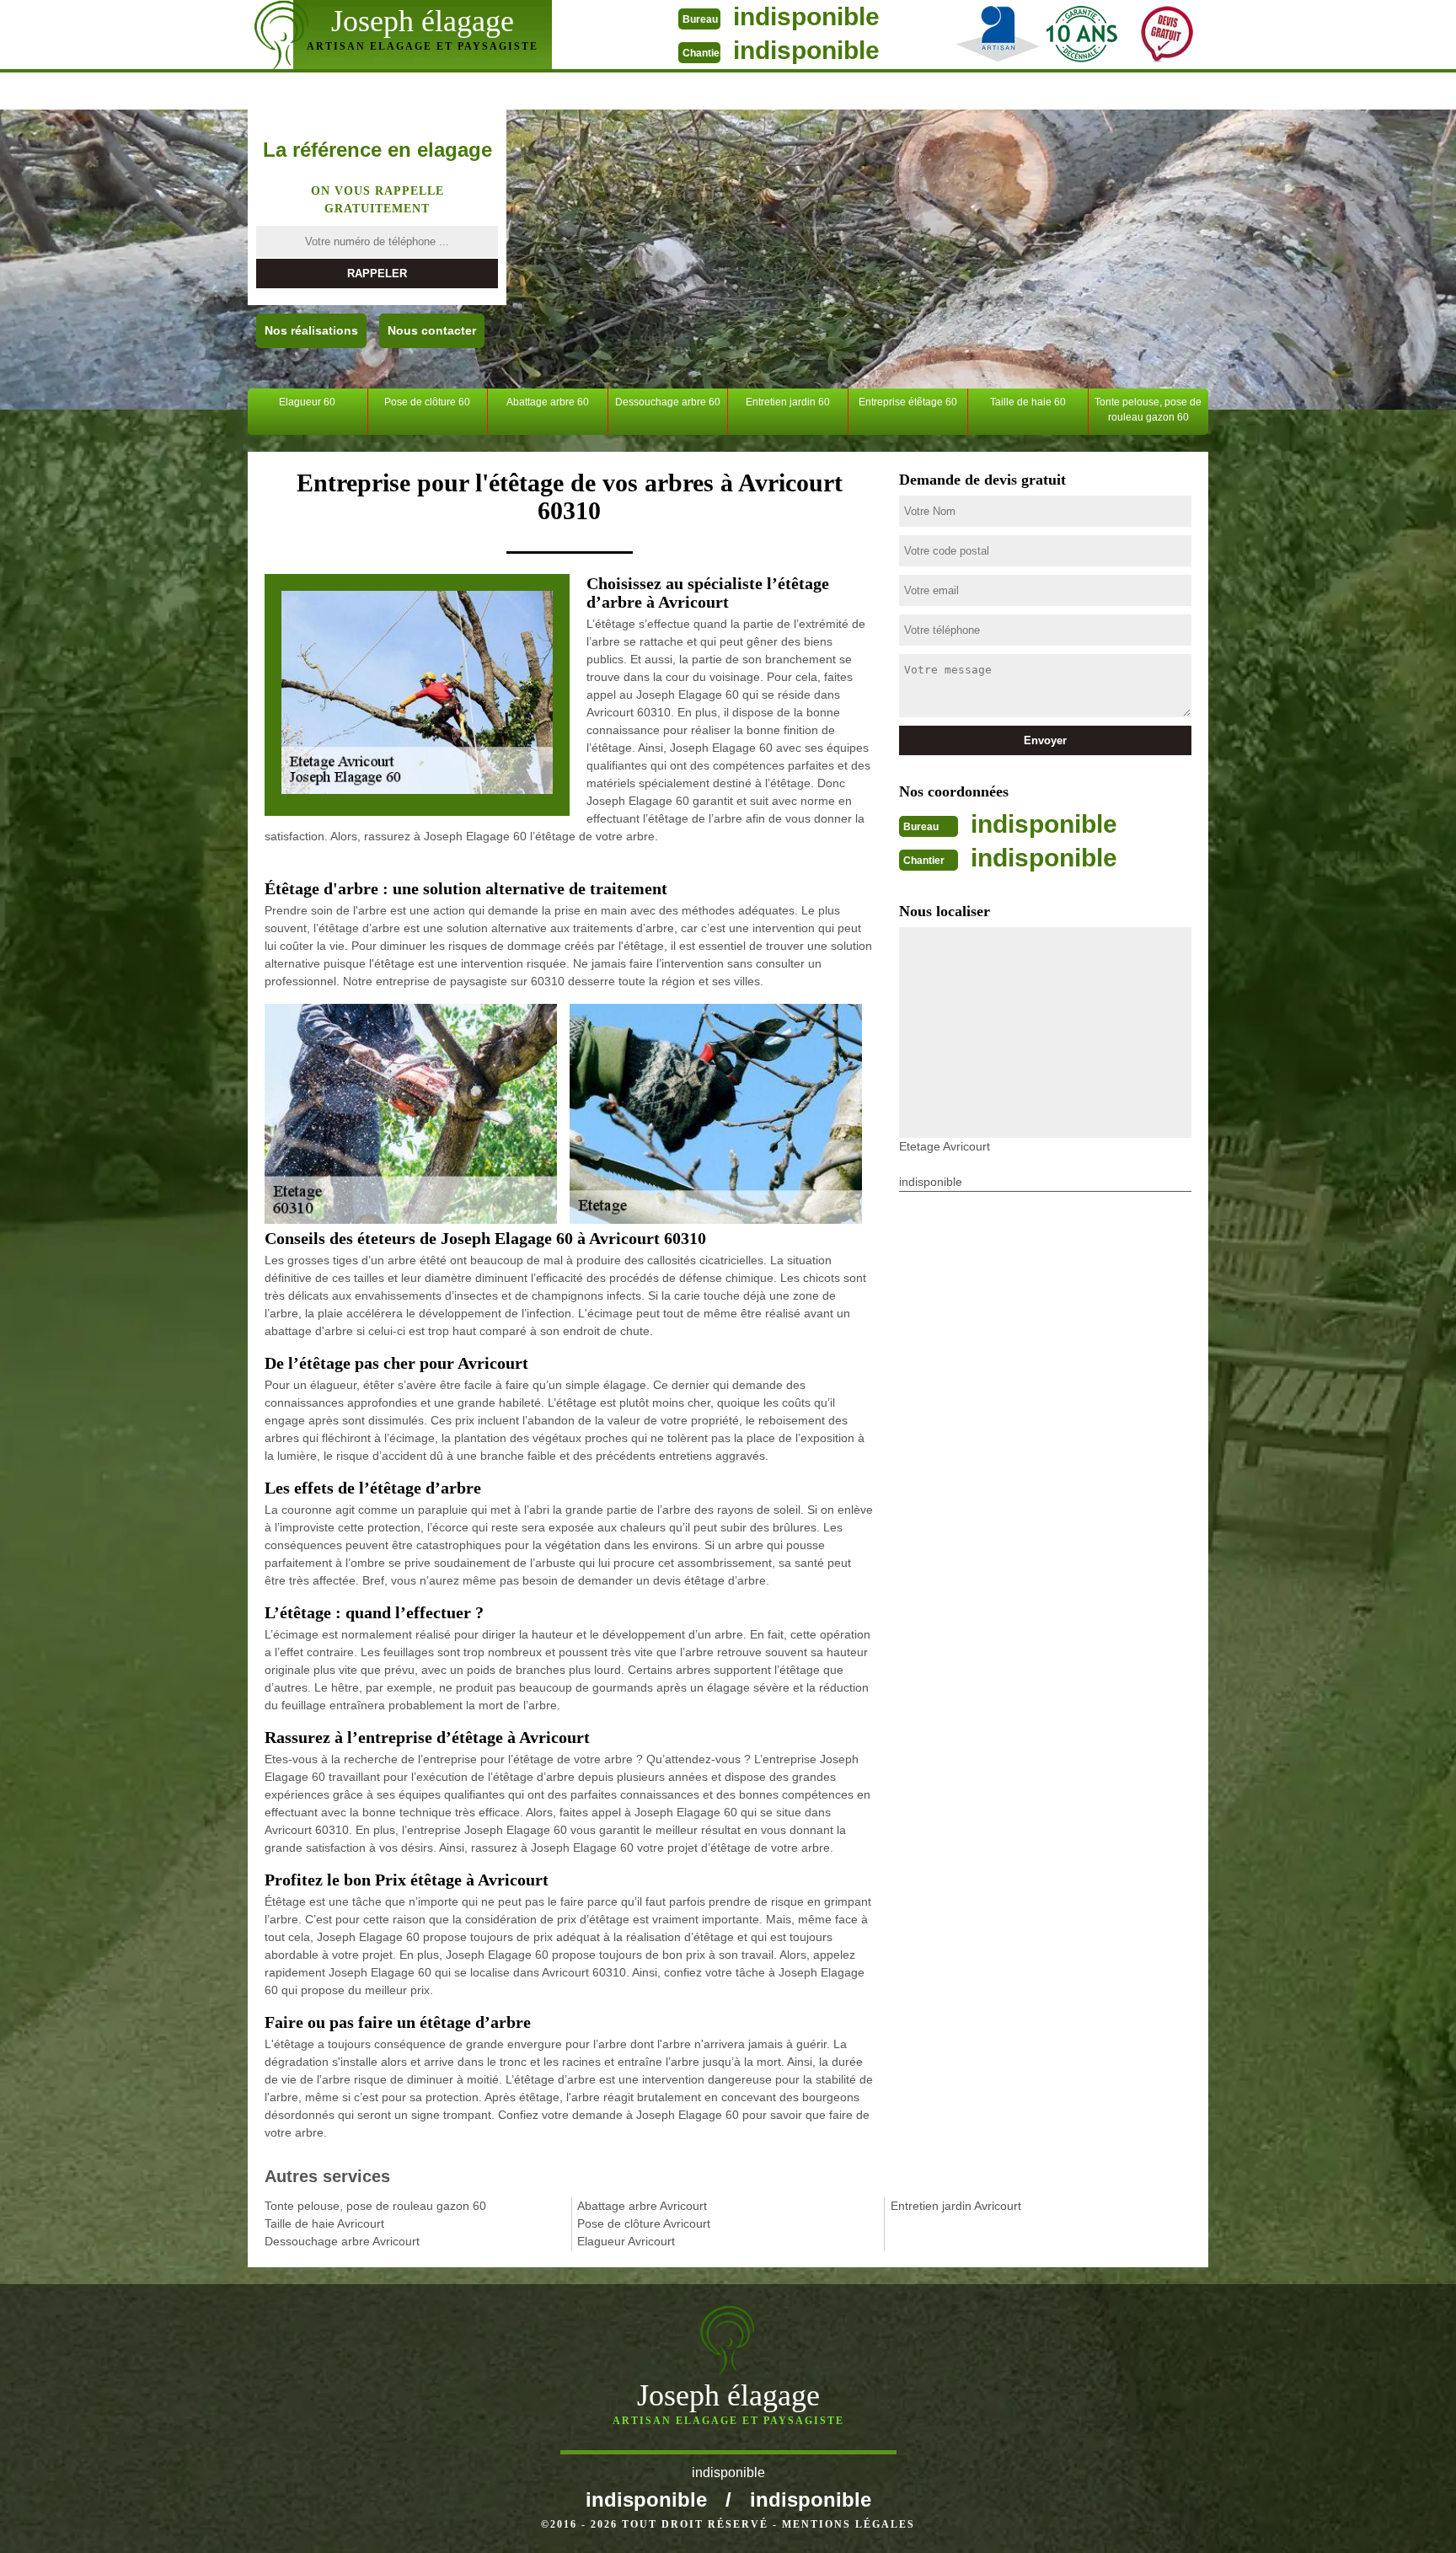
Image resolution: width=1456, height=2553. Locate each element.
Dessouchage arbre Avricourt (342, 2241)
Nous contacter (432, 330)
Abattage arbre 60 (548, 402)
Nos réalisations (311, 330)
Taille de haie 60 (1028, 402)
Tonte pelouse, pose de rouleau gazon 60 (1148, 410)
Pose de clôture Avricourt (644, 2223)
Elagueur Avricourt (626, 2241)
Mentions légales (848, 2524)
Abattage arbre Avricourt (642, 2206)
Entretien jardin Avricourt (956, 2206)
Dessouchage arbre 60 (668, 402)
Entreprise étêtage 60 (908, 402)
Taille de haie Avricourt (324, 2223)
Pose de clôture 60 (427, 402)
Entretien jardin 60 (788, 402)
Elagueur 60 (307, 402)
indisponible (806, 16)
